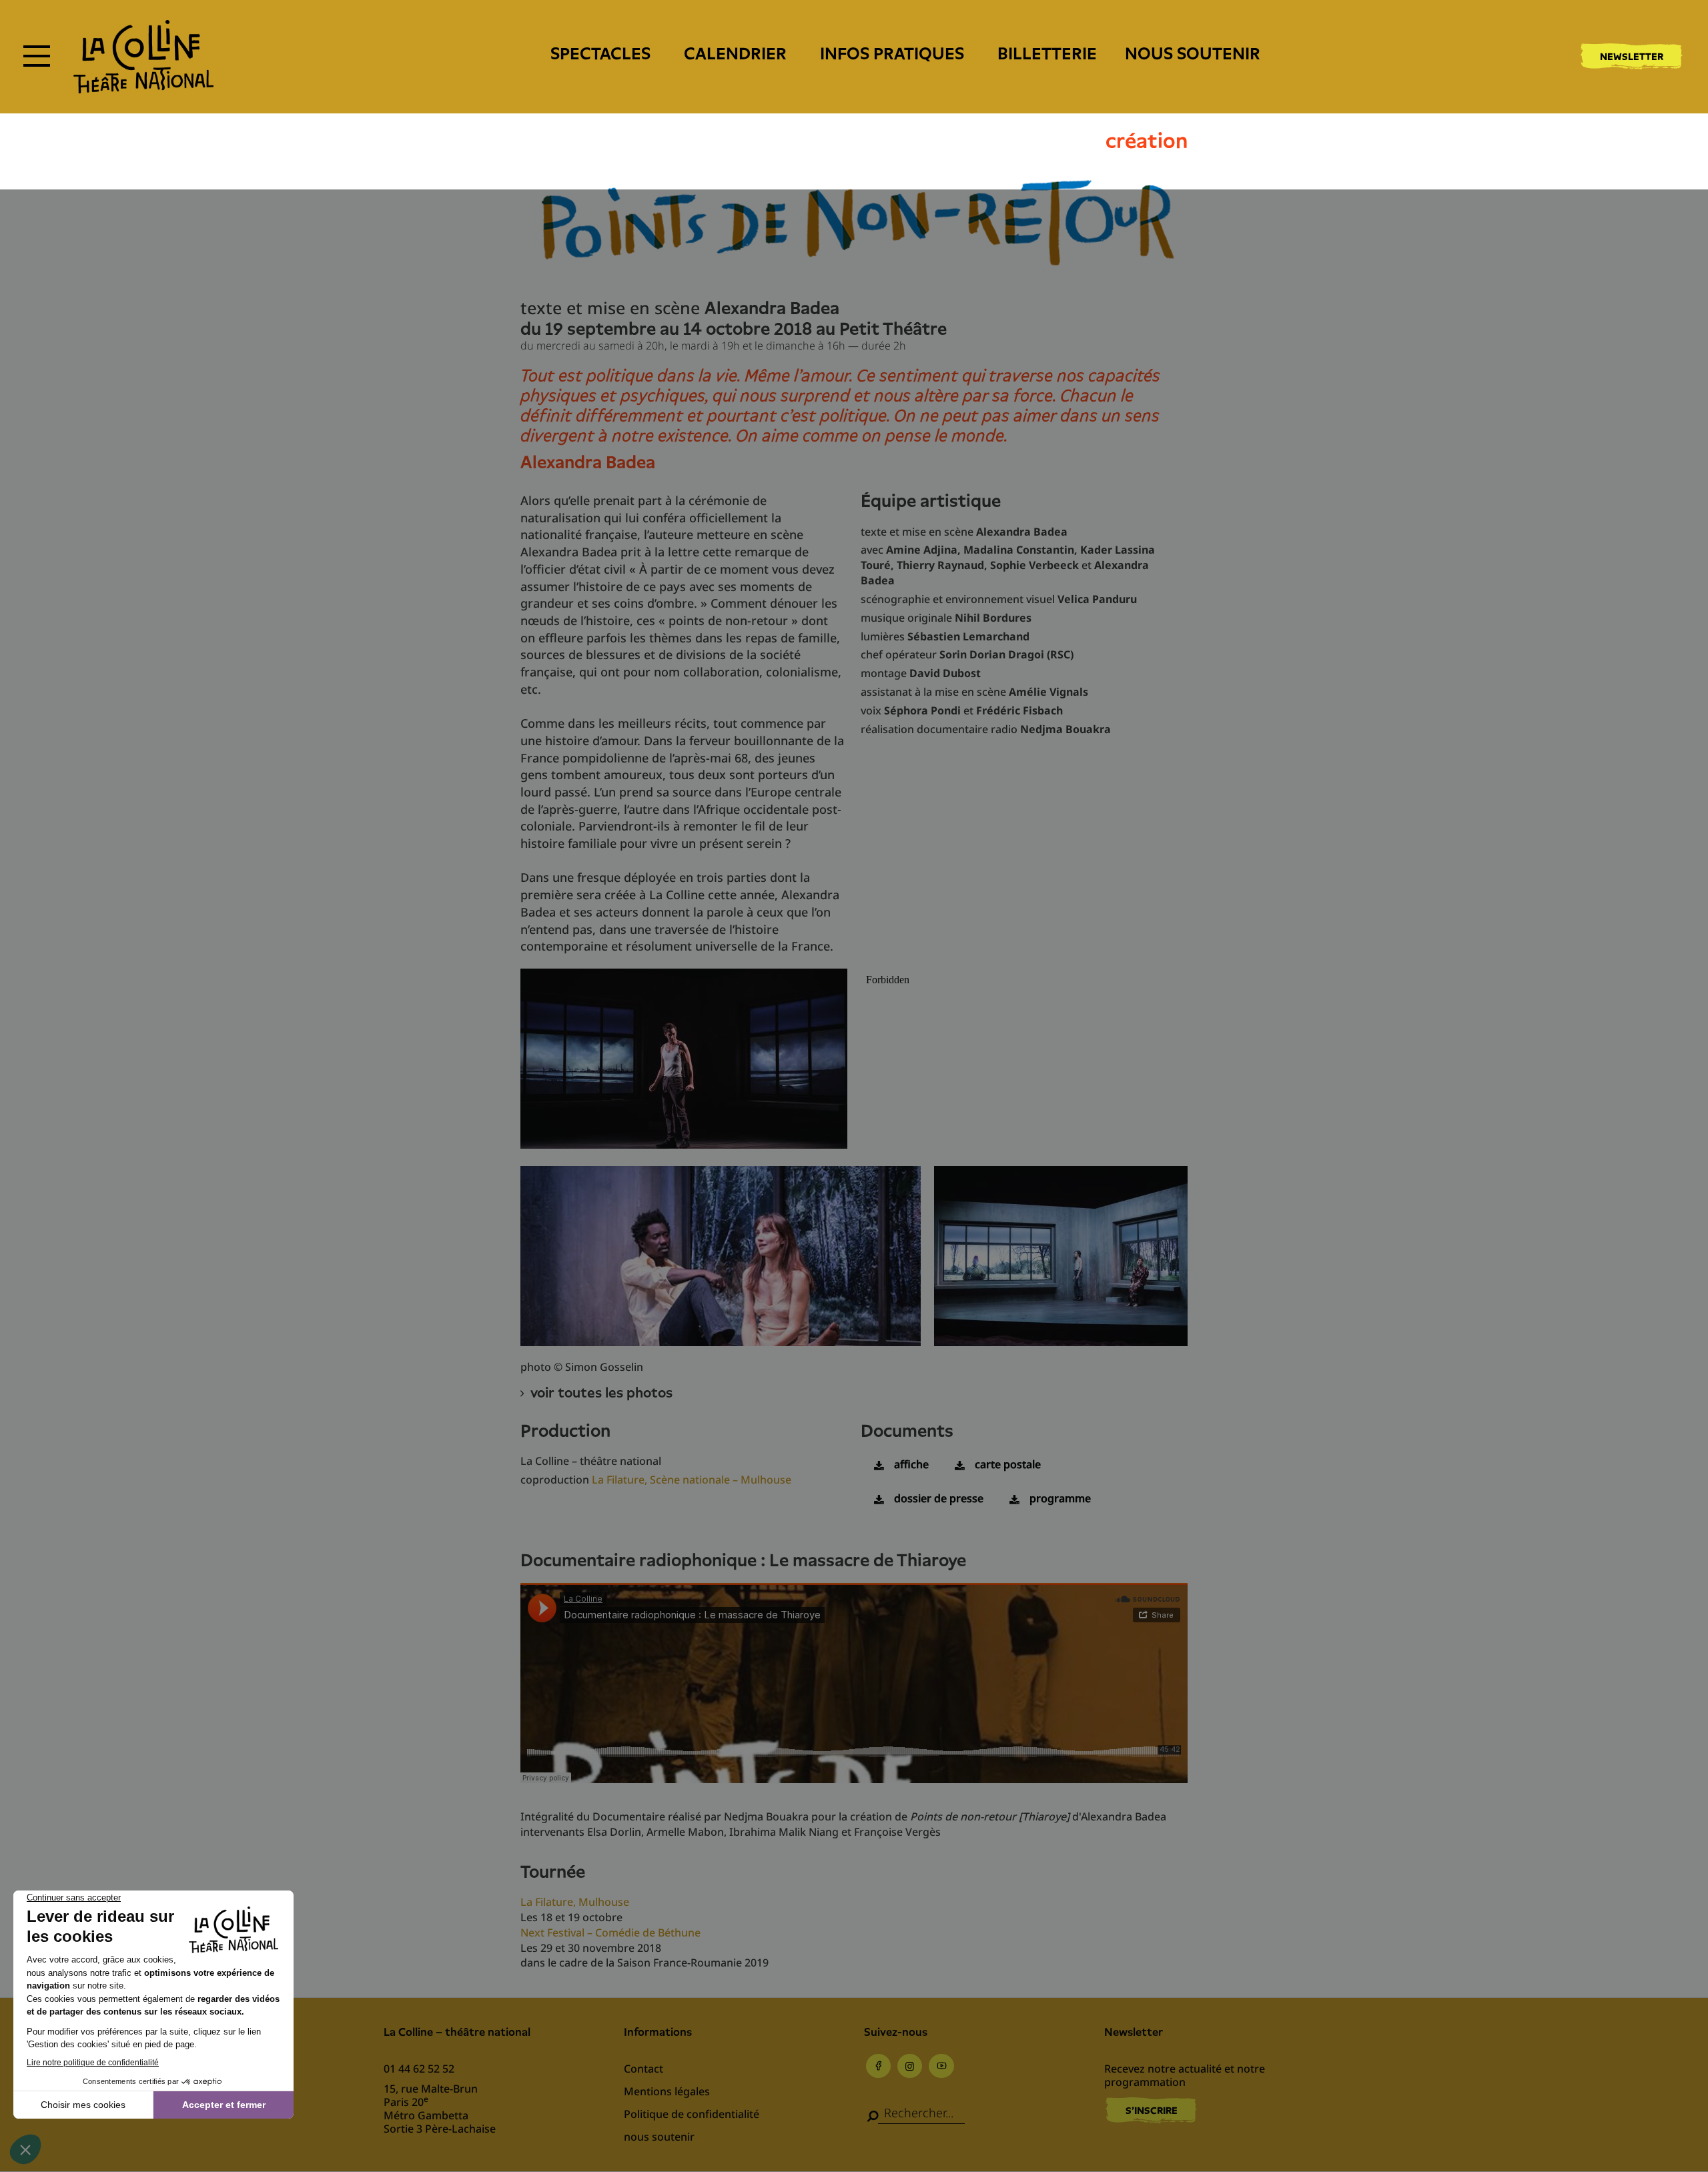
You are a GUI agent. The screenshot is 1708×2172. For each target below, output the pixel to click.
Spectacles (600, 54)
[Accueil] (143, 57)
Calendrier (735, 54)
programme (1060, 1498)
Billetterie (1047, 54)
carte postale (1008, 1464)
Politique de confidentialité (692, 2114)
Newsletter (1632, 57)
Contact (644, 2069)
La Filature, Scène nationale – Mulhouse (692, 1480)
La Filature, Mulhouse (575, 1902)
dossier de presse (939, 1498)
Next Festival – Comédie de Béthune (610, 1933)
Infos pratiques (892, 54)
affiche (911, 1464)
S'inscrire (1152, 2111)
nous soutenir (1193, 54)
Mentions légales (667, 2091)
